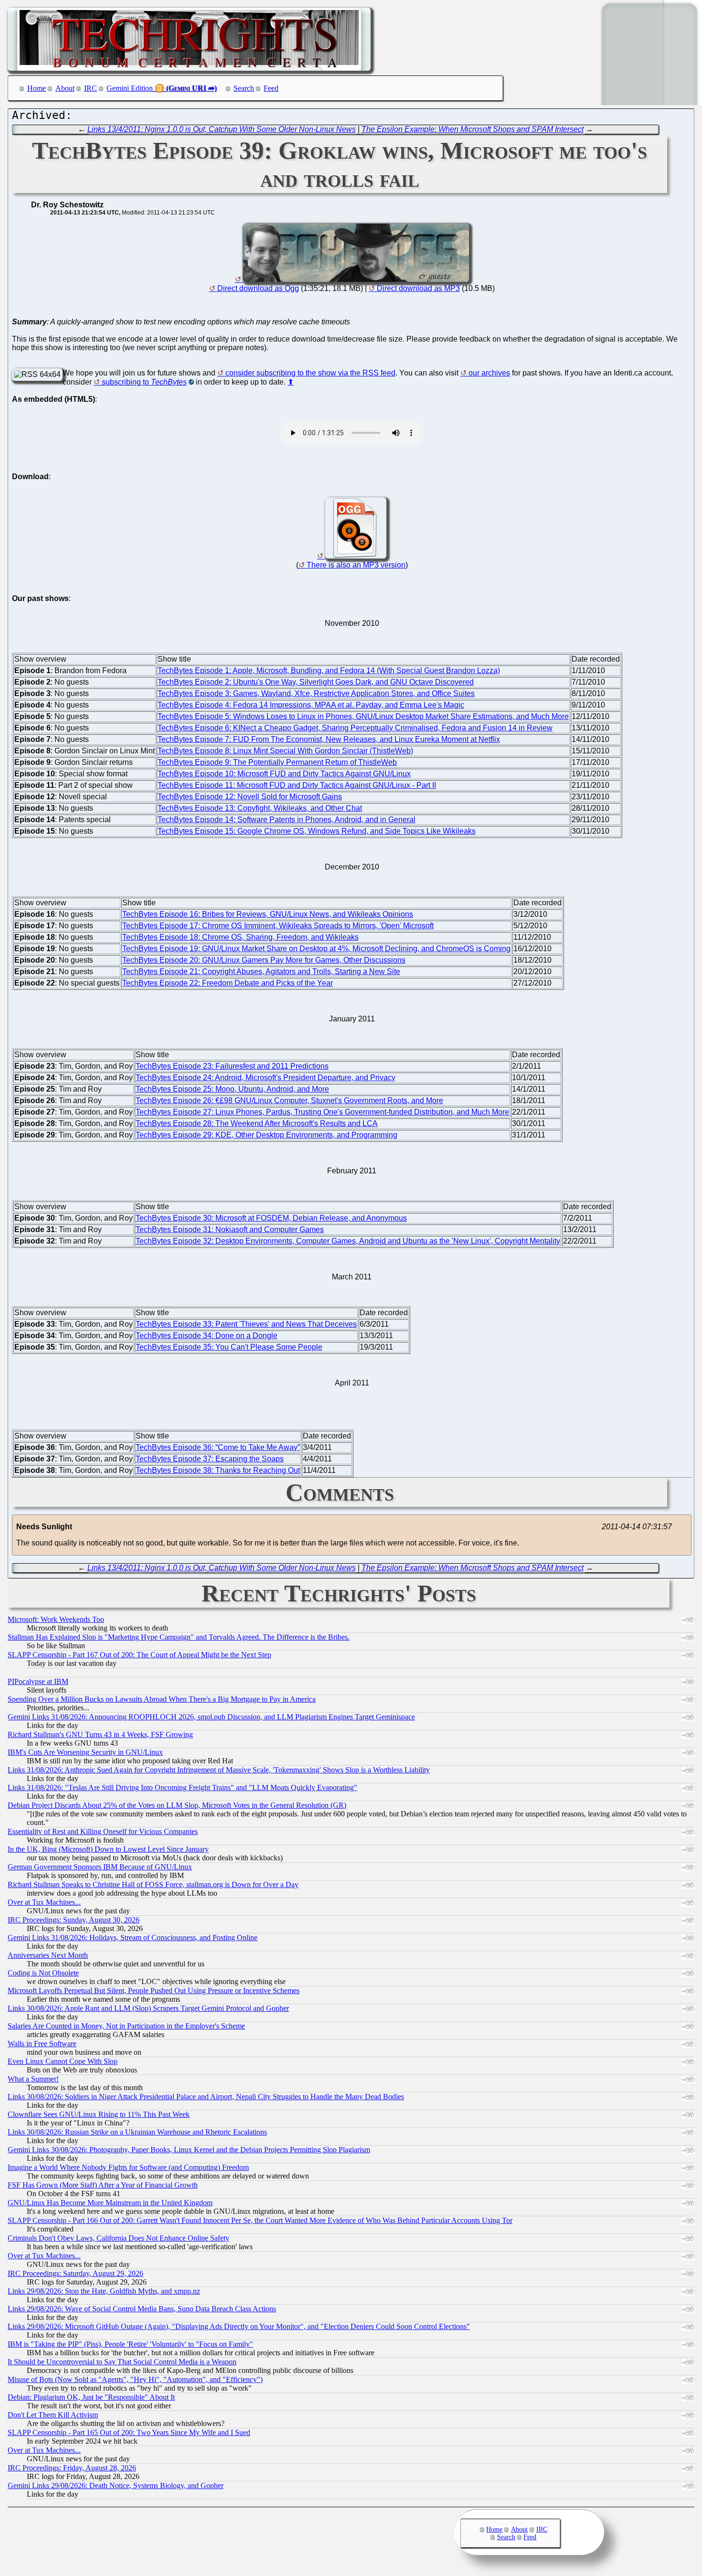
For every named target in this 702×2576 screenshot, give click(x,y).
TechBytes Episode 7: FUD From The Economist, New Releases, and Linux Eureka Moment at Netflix (329, 739)
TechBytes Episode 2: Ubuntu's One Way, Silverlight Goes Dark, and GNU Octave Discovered (316, 682)
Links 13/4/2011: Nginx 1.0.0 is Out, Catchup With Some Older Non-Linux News (222, 129)
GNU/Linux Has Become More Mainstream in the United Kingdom (110, 2203)
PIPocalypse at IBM (38, 1681)
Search (244, 88)
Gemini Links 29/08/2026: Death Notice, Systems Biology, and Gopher (116, 2485)
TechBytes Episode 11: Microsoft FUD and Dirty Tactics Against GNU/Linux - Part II (297, 785)
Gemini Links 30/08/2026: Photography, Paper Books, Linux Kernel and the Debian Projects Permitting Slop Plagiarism (189, 2150)
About (65, 88)
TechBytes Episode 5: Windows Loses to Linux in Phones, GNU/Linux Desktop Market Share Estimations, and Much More (363, 716)
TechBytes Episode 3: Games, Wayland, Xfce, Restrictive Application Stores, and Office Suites (316, 693)
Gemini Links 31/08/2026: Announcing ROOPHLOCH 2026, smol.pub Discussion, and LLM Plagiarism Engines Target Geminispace (211, 1717)
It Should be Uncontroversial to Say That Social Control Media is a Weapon (122, 2362)
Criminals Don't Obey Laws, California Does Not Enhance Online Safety (118, 2238)
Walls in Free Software (42, 2044)
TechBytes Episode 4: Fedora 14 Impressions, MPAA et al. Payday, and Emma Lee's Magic (311, 705)
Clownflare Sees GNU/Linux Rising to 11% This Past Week (99, 2114)
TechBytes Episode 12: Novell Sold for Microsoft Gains (250, 797)
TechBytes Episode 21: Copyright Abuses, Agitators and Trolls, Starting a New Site (261, 971)
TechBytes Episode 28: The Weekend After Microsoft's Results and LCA (257, 1123)
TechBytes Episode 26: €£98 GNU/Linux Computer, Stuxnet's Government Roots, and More (289, 1100)
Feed (271, 88)
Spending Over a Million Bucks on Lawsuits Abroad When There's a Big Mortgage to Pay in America (162, 1699)
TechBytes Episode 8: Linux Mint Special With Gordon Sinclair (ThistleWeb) (285, 751)
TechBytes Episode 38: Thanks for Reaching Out (218, 1470)
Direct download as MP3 (418, 288)
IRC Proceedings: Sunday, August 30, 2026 (74, 1920)
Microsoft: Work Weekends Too (56, 1619)
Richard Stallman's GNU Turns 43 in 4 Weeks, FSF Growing (100, 1734)
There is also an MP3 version (356, 565)
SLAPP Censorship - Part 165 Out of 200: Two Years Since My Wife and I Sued (129, 2432)
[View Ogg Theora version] (352, 556)
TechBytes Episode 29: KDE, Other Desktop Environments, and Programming (266, 1135)
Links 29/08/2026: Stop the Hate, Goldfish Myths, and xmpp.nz (104, 2291)
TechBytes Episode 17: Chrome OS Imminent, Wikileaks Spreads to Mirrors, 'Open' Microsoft (278, 926)
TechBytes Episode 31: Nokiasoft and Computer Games (230, 1229)
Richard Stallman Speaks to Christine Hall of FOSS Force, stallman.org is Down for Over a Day (153, 1884)
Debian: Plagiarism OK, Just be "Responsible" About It (91, 2397)
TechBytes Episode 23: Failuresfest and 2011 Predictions (232, 1066)
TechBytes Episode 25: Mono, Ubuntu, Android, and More (232, 1089)
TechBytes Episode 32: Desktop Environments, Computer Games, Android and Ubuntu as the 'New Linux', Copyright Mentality (348, 1241)
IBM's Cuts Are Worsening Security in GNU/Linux (85, 1752)
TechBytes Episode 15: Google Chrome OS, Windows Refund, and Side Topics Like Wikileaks (317, 831)
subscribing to (144, 382)
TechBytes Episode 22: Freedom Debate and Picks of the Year (228, 983)
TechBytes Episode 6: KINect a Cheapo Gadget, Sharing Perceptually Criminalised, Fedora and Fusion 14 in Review (355, 728)
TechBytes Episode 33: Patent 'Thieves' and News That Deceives (246, 1324)
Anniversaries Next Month (48, 1955)
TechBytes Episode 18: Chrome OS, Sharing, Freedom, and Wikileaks (240, 937)
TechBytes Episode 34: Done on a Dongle (207, 1336)
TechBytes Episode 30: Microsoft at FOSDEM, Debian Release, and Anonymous (271, 1218)
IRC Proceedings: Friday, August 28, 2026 (72, 2468)
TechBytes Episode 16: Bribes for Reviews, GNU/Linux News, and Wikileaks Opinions (268, 914)
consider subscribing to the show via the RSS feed (310, 373)
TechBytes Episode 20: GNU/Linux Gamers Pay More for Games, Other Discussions (264, 960)
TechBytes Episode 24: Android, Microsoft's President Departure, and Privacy (266, 1078)
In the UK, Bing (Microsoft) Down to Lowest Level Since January (108, 1849)
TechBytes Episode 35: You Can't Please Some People (229, 1347)
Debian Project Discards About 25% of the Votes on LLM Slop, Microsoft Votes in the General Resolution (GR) (177, 1805)
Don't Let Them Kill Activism (53, 2415)
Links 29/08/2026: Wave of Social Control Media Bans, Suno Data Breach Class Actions (142, 2309)
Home (37, 88)
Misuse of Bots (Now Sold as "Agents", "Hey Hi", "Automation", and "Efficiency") (135, 2379)
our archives (489, 373)
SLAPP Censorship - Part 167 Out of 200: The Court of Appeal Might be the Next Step (139, 1655)
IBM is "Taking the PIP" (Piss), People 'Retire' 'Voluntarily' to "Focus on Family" (130, 2344)
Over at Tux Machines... (44, 1902)
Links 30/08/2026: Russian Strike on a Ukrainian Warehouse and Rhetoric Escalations (137, 2132)
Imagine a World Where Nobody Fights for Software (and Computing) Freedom (128, 2167)
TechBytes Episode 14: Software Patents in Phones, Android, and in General (287, 820)
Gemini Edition (130, 88)
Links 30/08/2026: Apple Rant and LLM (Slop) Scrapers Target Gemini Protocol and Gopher (148, 2008)
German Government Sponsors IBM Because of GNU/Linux (100, 1867)
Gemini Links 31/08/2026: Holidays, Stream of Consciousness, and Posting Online (133, 1937)
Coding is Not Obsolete (43, 1973)
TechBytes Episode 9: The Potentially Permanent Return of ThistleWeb (277, 762)
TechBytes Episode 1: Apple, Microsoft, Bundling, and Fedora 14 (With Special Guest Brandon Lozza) (329, 671)
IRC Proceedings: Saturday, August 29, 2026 (75, 2273)
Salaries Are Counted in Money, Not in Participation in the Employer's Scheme (126, 2026)
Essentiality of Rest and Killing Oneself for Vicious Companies (103, 1831)
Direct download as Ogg (258, 288)
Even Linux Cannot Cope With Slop (63, 2061)
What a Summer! (33, 2079)
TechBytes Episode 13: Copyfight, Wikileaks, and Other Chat (260, 808)
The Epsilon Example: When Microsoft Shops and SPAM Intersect (473, 129)
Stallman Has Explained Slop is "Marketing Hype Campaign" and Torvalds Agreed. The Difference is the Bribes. (179, 1637)
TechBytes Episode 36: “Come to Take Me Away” (218, 1447)
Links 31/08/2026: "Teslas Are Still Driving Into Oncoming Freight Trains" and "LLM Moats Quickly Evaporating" (182, 1787)
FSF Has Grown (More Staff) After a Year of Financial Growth (103, 2185)
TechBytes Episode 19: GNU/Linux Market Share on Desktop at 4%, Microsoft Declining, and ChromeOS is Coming (316, 949)
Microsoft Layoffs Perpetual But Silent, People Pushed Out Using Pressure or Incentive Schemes (154, 1991)
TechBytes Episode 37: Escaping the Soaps (210, 1459)
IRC (90, 88)
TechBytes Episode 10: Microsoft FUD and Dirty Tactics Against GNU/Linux (284, 774)
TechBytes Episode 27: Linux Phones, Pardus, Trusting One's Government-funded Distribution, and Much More (322, 1112)
